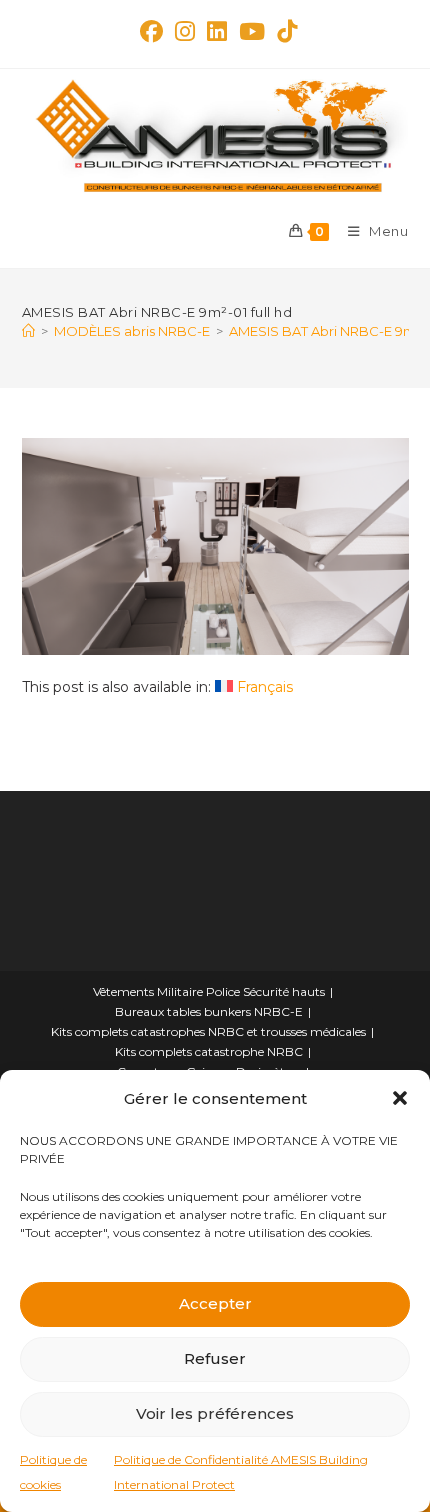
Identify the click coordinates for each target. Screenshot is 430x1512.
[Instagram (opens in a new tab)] (185, 31)
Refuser (215, 1358)
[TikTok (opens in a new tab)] (284, 31)
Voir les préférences (215, 1413)
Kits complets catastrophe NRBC (209, 1051)
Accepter (215, 1303)
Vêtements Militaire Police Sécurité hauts (209, 991)
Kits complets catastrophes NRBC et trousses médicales (208, 1031)
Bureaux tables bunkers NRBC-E (209, 1011)
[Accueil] (28, 331)
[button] (400, 1098)
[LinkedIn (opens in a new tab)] (217, 31)
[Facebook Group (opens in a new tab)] (151, 31)
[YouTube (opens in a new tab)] (252, 31)
